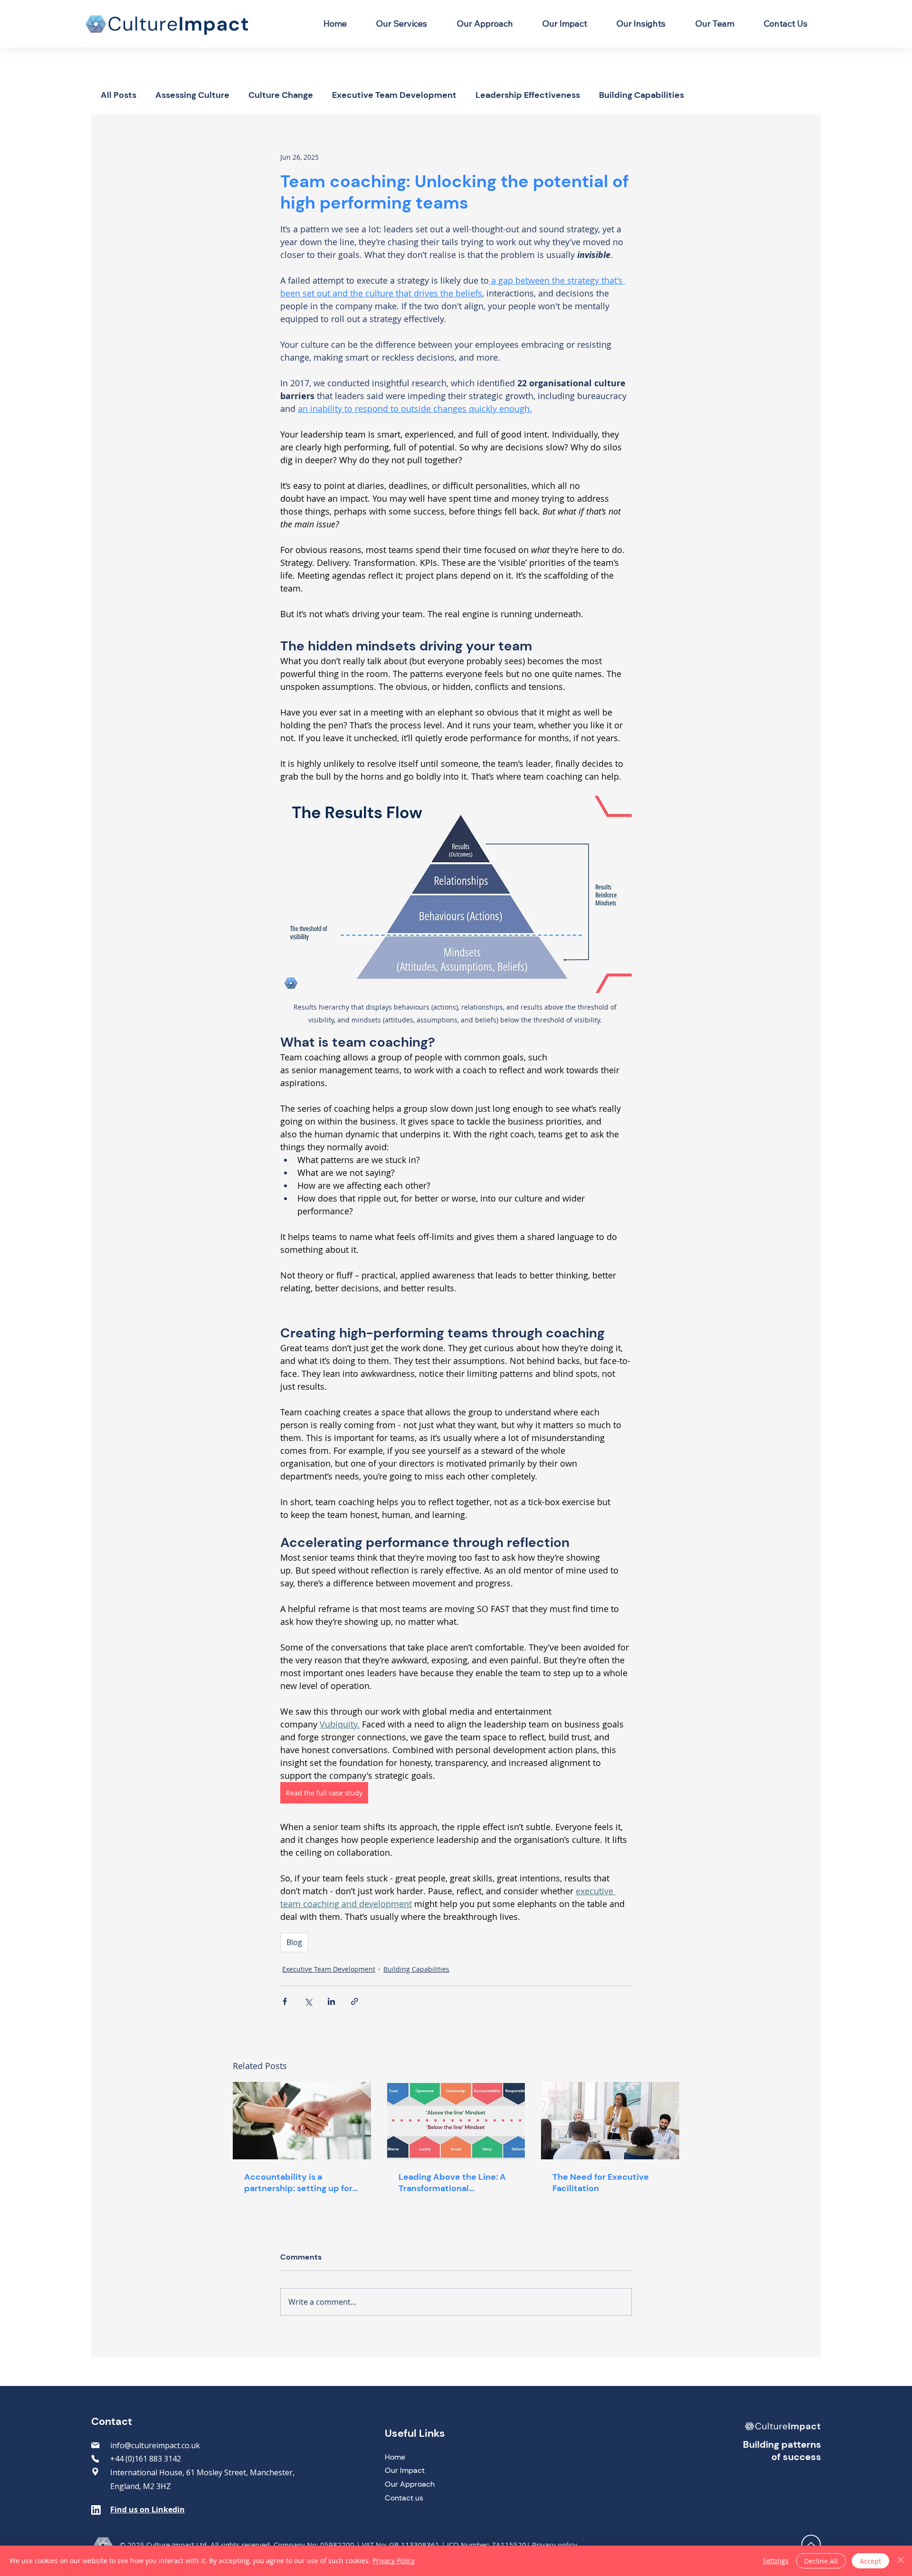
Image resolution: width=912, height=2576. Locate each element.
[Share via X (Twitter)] (308, 2001)
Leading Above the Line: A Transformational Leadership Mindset (452, 2183)
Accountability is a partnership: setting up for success (298, 2183)
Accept (870, 2561)
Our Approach (410, 2484)
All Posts (119, 95)
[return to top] (811, 2544)
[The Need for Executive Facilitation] (610, 2121)
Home (395, 2457)
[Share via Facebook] (285, 2001)
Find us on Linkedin (147, 2509)
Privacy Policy (394, 2561)
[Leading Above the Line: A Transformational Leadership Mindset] (456, 2121)
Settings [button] (776, 2561)
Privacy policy (555, 2545)
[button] (402, 24)
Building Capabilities (641, 95)
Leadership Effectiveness (528, 95)
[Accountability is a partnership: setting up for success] (302, 2121)
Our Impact (405, 2470)
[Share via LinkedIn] (331, 2001)
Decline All (821, 2561)
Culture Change (281, 95)
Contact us (404, 2498)
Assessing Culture (192, 95)
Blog (294, 1942)
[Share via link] (355, 2001)
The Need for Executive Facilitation (601, 2183)
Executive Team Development (394, 95)
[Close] (901, 2561)
